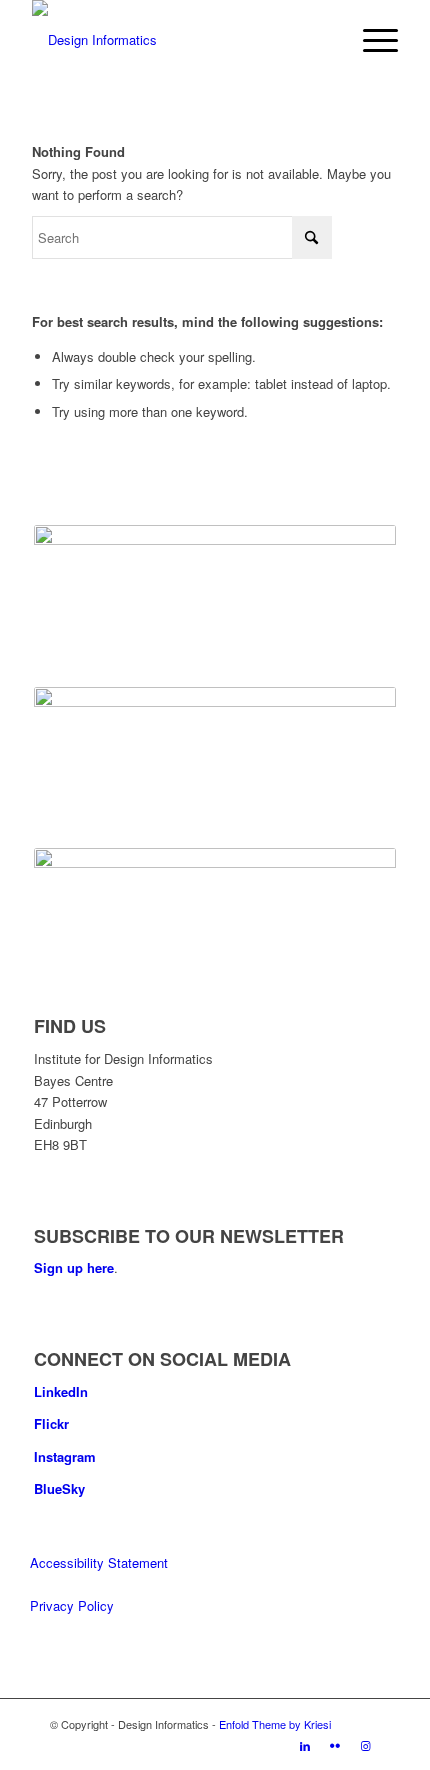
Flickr (51, 1423)
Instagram (65, 1456)
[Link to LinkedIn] (305, 1745)
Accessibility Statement (99, 1562)
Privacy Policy (72, 1605)
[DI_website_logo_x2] (178, 40)
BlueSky (59, 1488)
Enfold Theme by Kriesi (275, 1724)
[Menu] (370, 40)
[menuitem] (370, 40)
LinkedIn (61, 1391)
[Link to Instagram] (365, 1745)
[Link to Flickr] (335, 1745)
